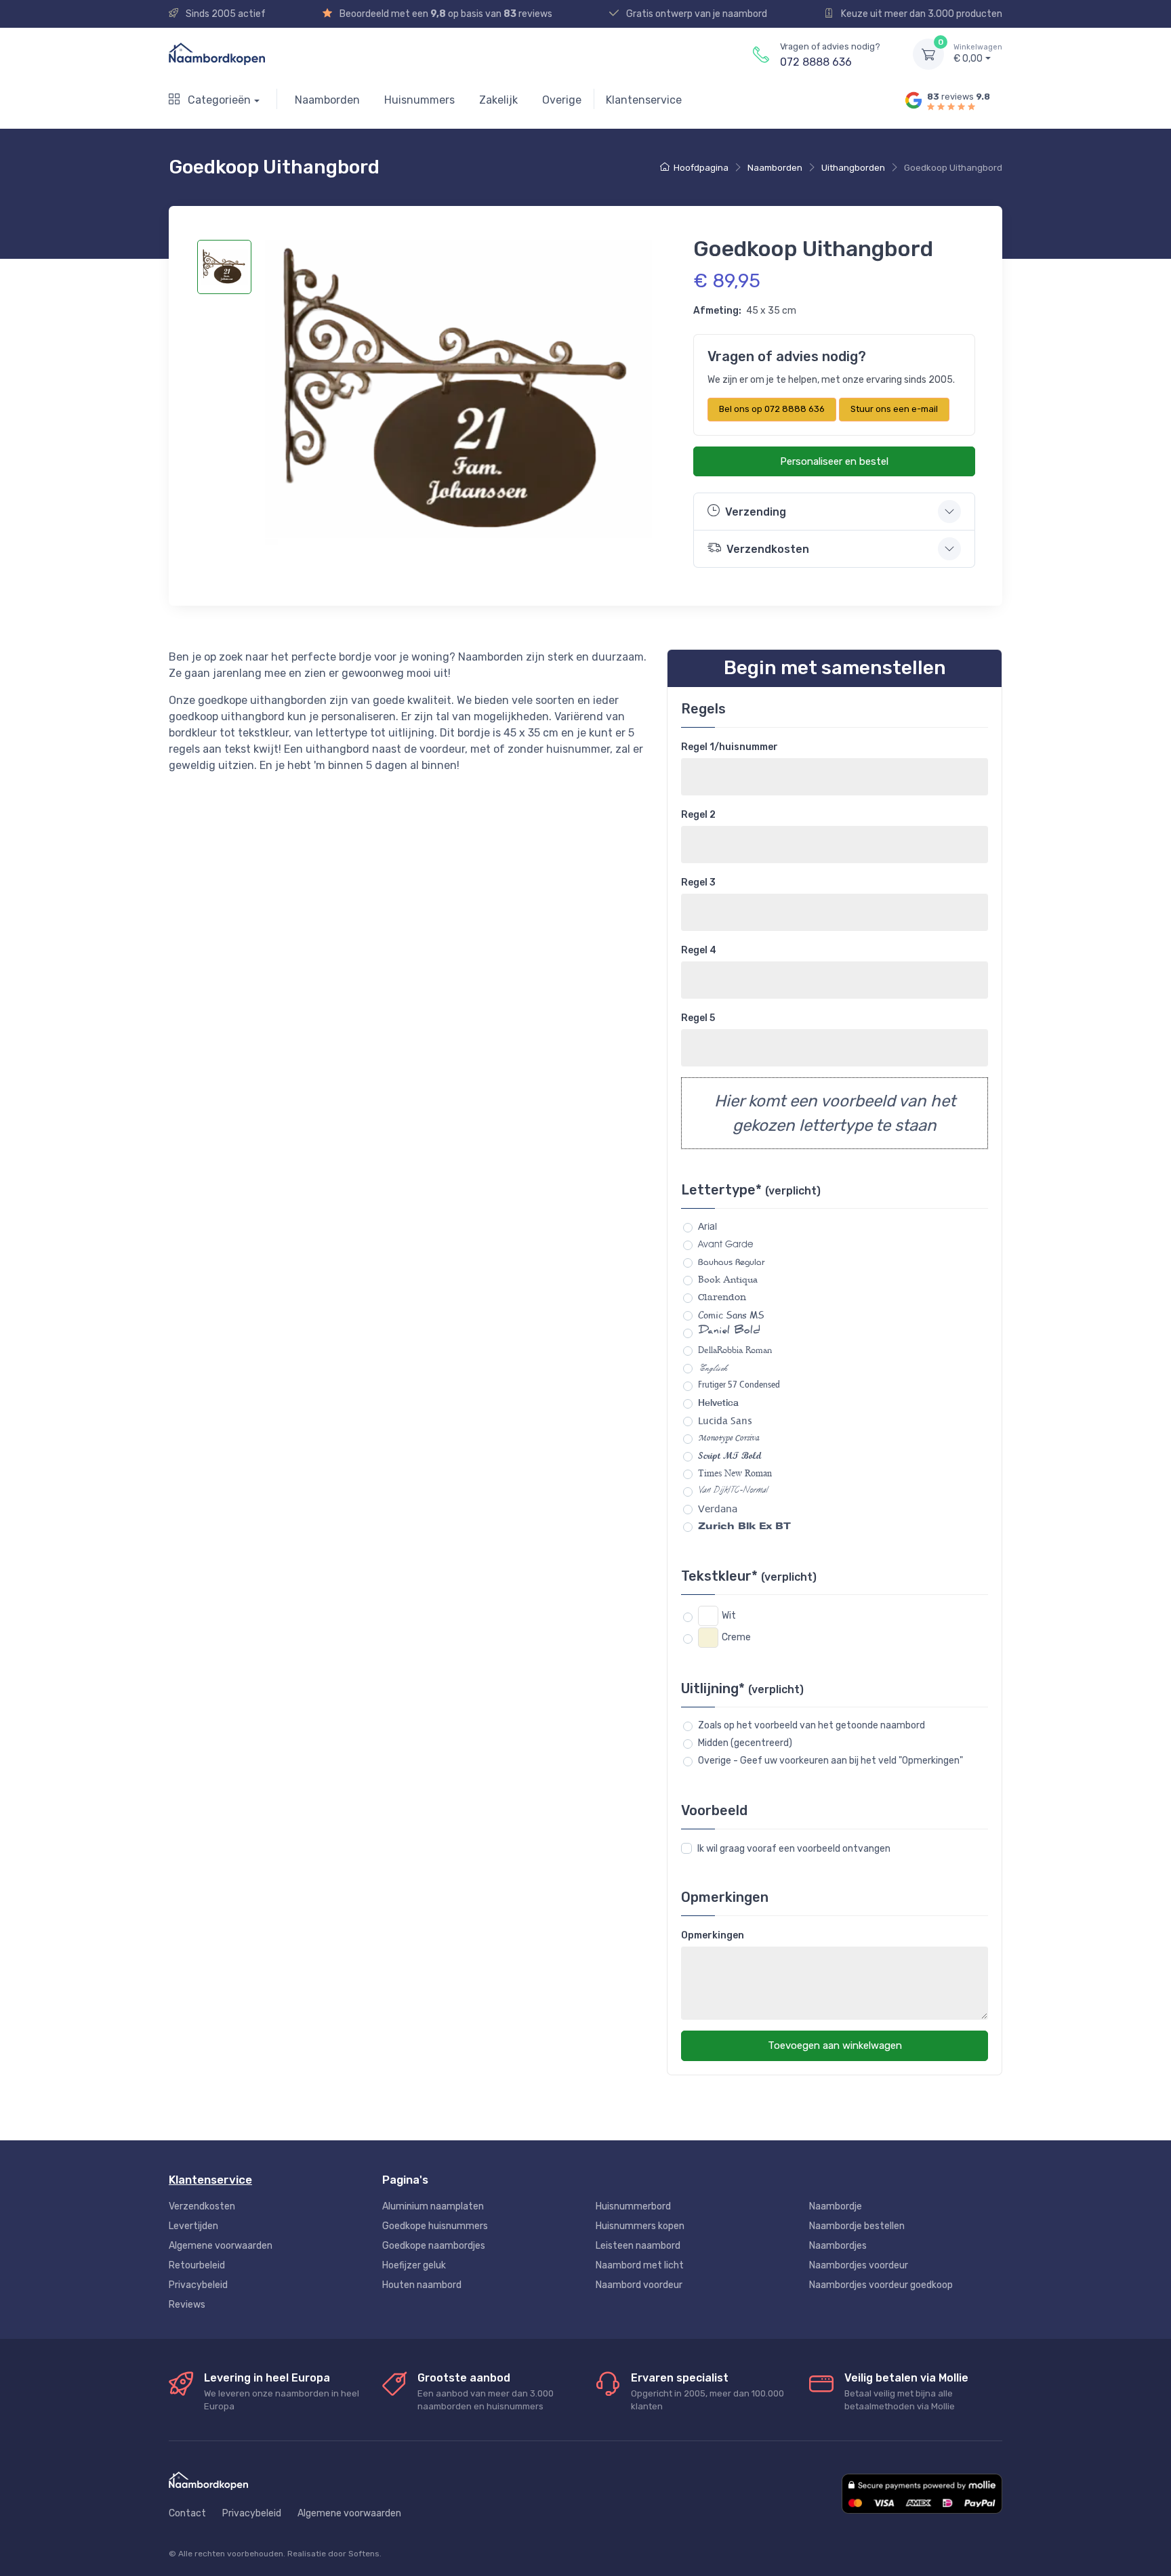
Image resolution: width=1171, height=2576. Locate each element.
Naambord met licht (640, 2265)
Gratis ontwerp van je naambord (696, 14)
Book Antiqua (728, 1279)
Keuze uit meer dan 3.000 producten (921, 14)
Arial (707, 1226)
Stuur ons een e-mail (894, 409)
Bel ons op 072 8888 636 (772, 409)
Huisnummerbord (633, 2206)
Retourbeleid (197, 2265)
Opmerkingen (713, 1935)
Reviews (187, 2305)
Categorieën (218, 100)
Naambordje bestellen (857, 2226)
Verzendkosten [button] (768, 549)
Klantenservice (644, 100)
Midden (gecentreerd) (745, 1743)
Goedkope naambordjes (434, 2246)
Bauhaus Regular (732, 1262)
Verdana (718, 1509)
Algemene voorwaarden (221, 2246)
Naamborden (327, 100)
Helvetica (718, 1403)
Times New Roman (735, 1473)
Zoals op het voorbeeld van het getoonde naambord (812, 1725)
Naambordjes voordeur (859, 2265)
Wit (729, 1616)
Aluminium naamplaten (433, 2206)
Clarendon (722, 1297)
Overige (562, 100)
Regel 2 (698, 815)
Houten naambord (422, 2285)
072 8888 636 (816, 62)
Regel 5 (698, 1018)
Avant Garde (725, 1244)
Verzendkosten (202, 2206)
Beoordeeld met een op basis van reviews (445, 14)
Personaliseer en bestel (834, 461)
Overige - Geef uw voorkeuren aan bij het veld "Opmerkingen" (830, 1761)
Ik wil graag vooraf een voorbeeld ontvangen (794, 1849)
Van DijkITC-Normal (733, 1491)
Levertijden (193, 2226)
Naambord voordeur (639, 2285)
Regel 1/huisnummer (730, 747)
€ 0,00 (978, 54)
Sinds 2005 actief (225, 14)
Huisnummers (419, 100)
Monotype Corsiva (728, 1438)
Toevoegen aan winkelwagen (835, 2045)
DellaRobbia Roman (735, 1350)
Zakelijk (498, 100)
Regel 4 (699, 950)
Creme (736, 1637)
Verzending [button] (756, 512)
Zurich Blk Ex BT (744, 1526)
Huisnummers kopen (640, 2226)
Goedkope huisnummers (435, 2226)
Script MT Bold (730, 1456)
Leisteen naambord (638, 2246)
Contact (187, 2513)
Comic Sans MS (731, 1315)
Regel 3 (698, 882)
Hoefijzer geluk (414, 2265)
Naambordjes (838, 2246)
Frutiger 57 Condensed (739, 1385)
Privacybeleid (198, 2285)
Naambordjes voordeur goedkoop (881, 2285)
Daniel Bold (729, 1332)
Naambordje (836, 2206)
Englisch (713, 1368)
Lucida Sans (725, 1420)
